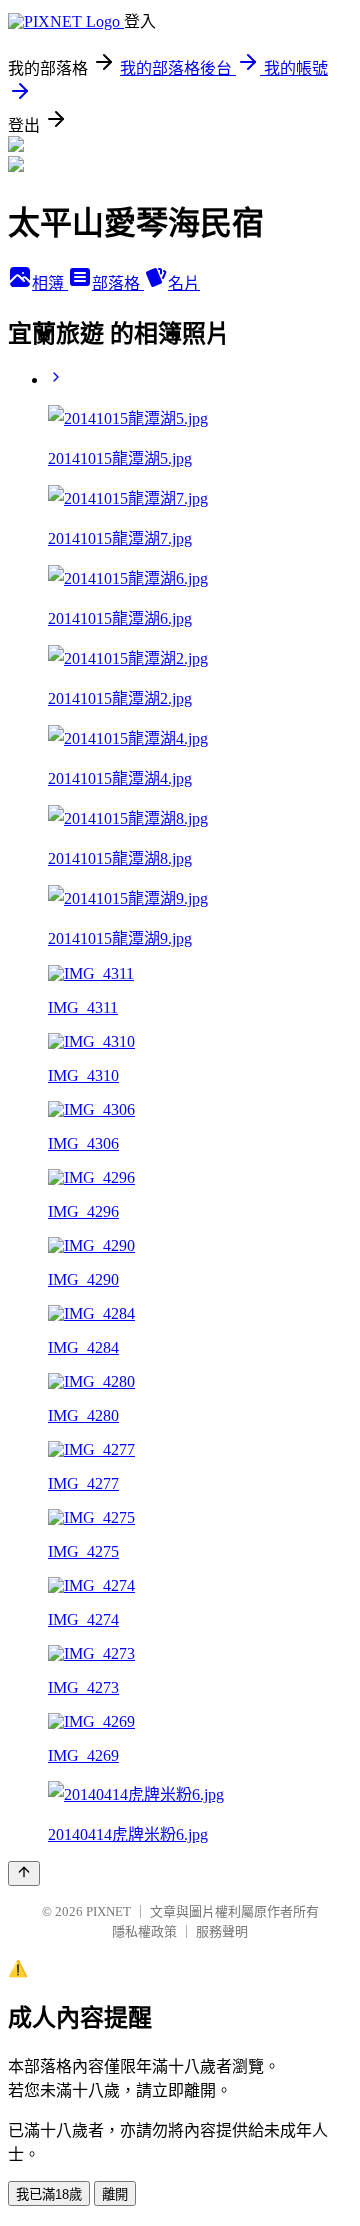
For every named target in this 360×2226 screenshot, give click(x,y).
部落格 (118, 283)
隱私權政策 (144, 1931)
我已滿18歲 (49, 2194)
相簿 (50, 283)
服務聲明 (222, 1931)
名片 (184, 283)
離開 (115, 2194)
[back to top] (24, 1873)
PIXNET (108, 1911)
